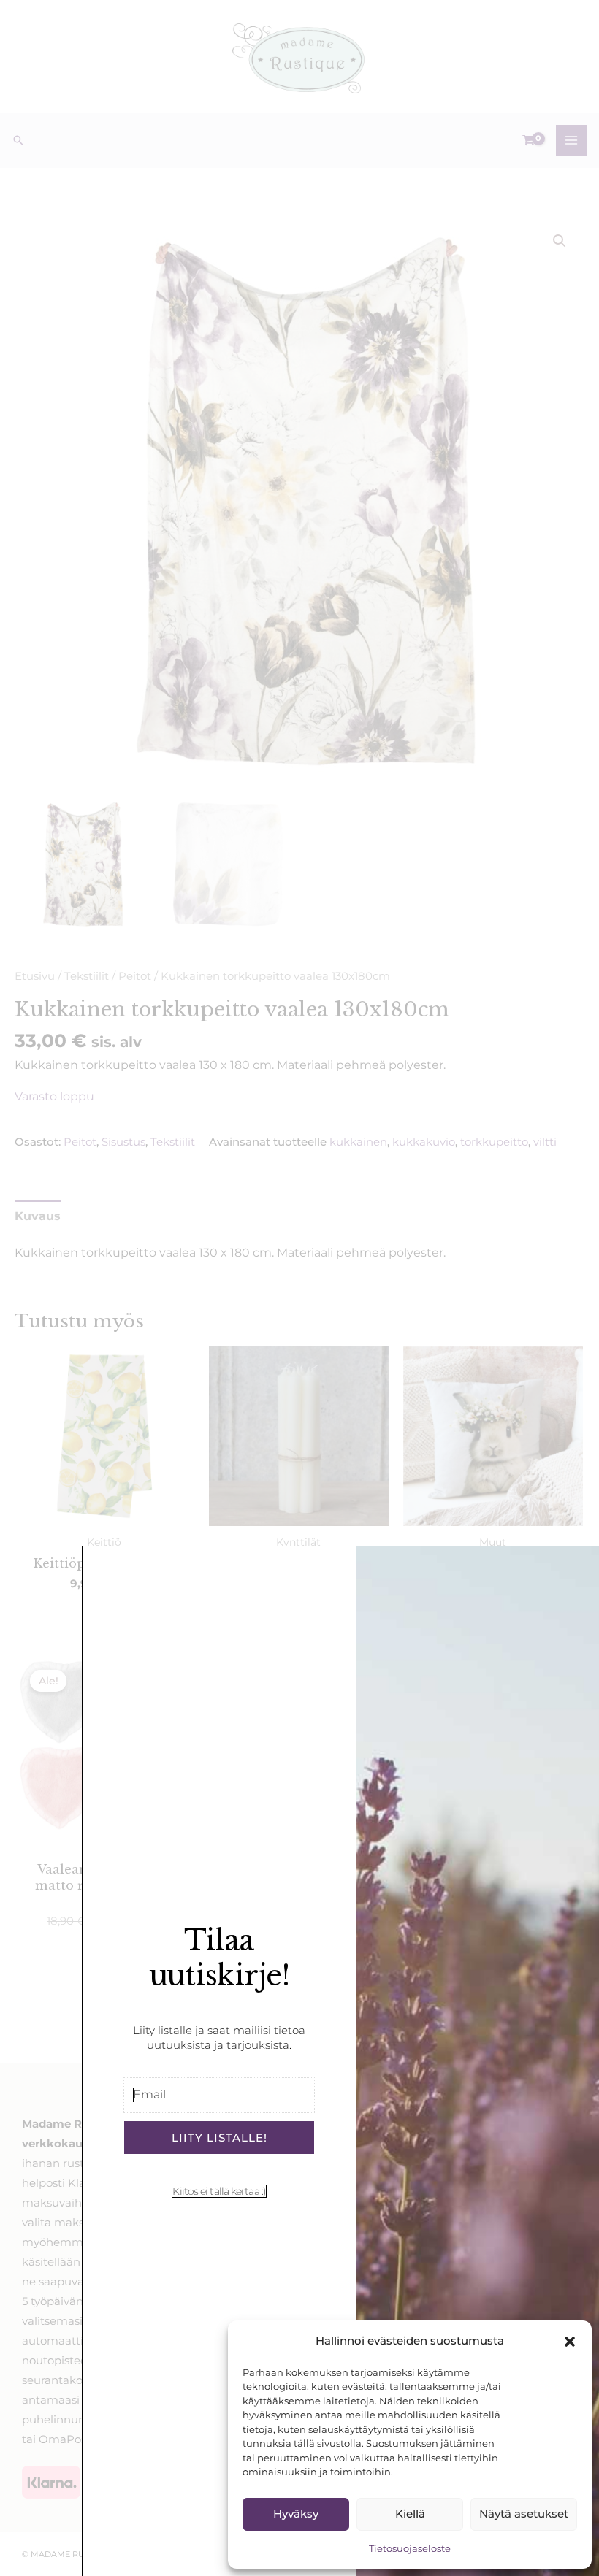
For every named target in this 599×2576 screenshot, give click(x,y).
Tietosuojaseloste (410, 2548)
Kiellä (410, 2514)
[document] (299, 1288)
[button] (570, 2342)
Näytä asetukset (524, 2514)
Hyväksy (296, 2514)
